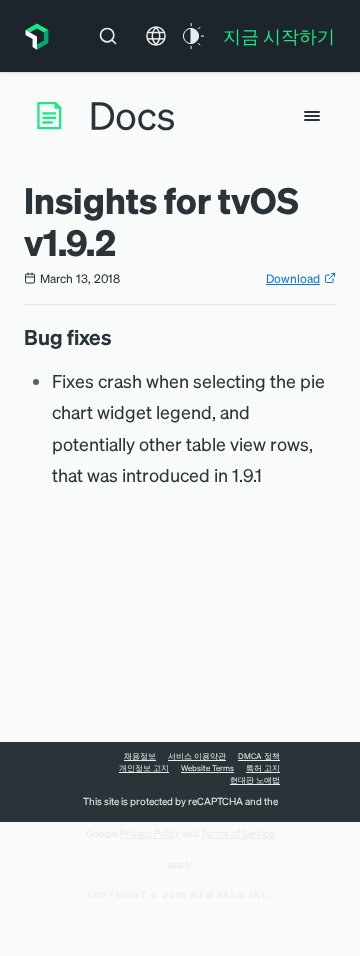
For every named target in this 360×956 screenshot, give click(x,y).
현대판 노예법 (255, 780)
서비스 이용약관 (197, 756)
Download (293, 278)
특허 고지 (263, 768)
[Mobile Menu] (312, 116)
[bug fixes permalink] (122, 337)
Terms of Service (237, 833)
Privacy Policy (150, 833)
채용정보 (140, 756)
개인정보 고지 (144, 768)
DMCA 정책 (259, 756)
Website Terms (207, 768)
